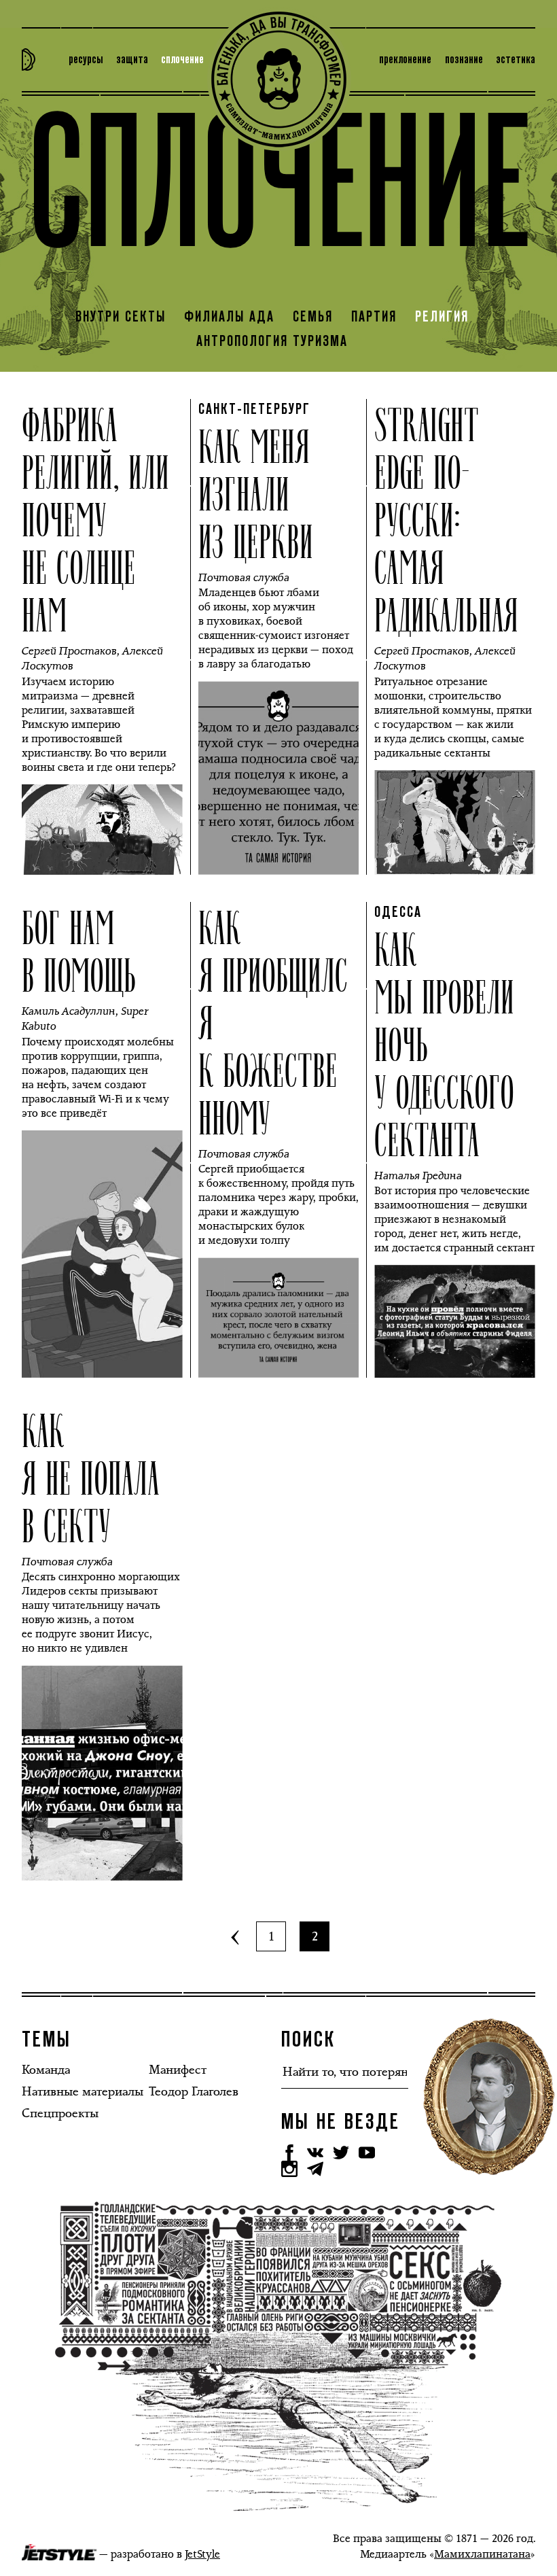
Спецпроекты (60, 2113)
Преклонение (405, 60)
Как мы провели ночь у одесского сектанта (444, 1043)
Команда (46, 2070)
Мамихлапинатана (482, 2554)
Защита (132, 60)
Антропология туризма (272, 342)
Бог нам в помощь (79, 950)
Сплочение (182, 60)
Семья (313, 317)
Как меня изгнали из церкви (256, 492)
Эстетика (516, 60)
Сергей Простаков (69, 651)
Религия (442, 317)
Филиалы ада (229, 317)
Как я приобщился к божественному (273, 1021)
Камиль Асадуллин (69, 1011)
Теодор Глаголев (194, 2091)
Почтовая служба (244, 577)
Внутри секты (121, 317)
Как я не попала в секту (91, 1476)
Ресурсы (86, 60)
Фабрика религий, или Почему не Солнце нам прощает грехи (95, 565)
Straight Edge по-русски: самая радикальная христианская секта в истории (448, 589)
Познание (464, 60)
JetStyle (202, 2554)
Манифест (178, 2070)
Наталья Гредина (418, 1176)
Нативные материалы (83, 2091)
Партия (374, 317)
